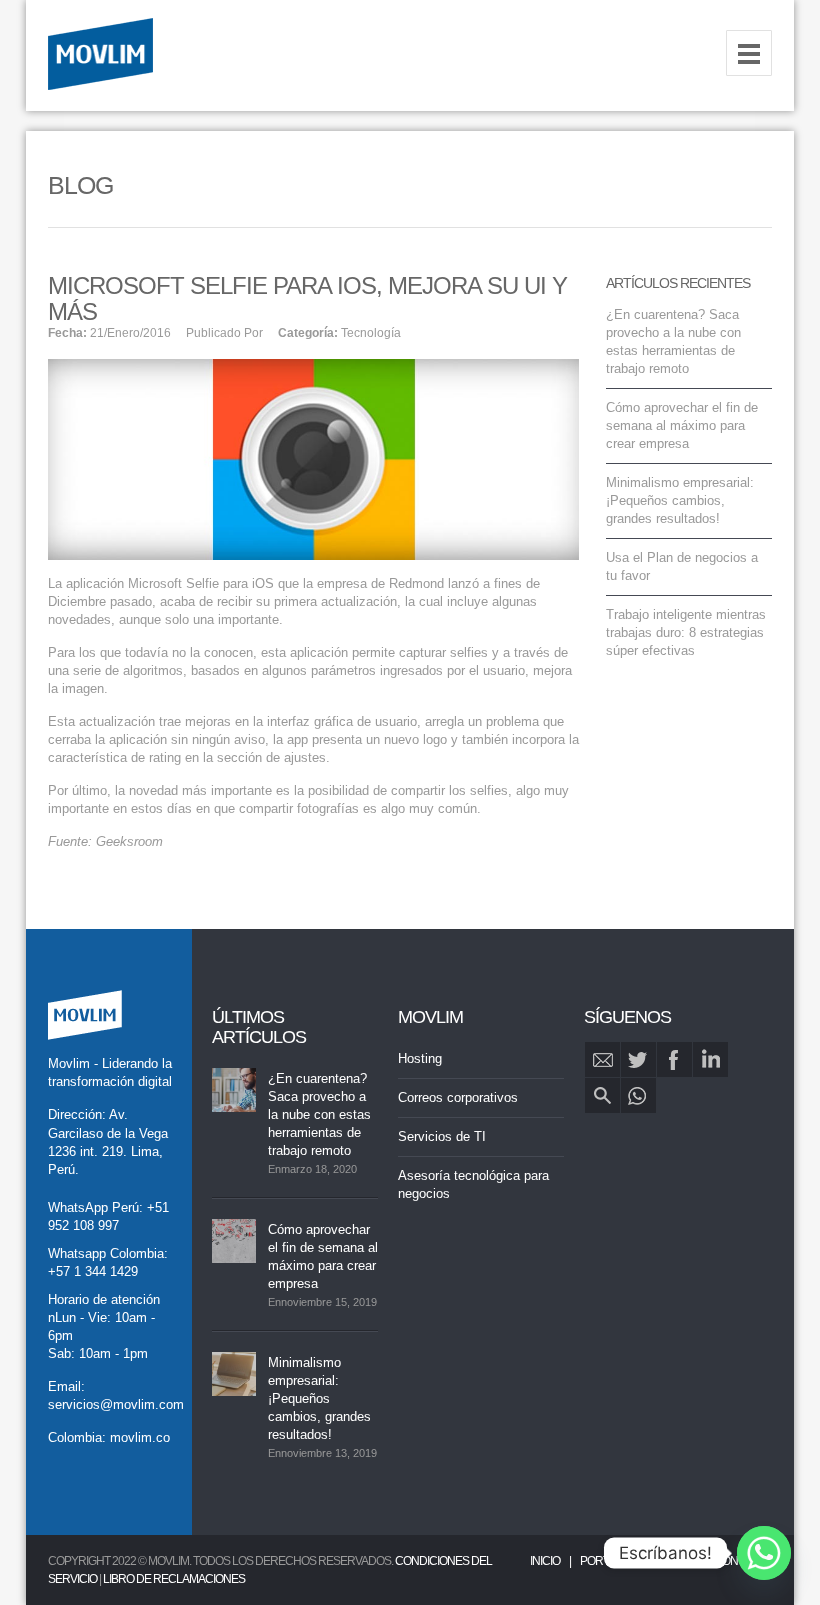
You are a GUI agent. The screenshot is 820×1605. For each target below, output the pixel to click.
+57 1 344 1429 (93, 1271)
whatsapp (638, 1095)
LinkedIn (710, 1059)
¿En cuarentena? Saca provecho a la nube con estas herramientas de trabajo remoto (319, 1114)
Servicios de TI (442, 1136)
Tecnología (371, 333)
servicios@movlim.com (116, 1404)
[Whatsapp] (764, 1553)
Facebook (674, 1059)
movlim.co (140, 1437)
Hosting (420, 1058)
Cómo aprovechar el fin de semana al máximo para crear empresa (682, 425)
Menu (749, 53)
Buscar (602, 1095)
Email (602, 1059)
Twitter (638, 1059)
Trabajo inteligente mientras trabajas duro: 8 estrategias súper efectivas (686, 632)
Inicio (545, 1561)
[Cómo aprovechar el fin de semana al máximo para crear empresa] (234, 1241)
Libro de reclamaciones (174, 1579)
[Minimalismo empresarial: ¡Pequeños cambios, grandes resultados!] (234, 1374)
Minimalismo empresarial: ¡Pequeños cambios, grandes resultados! (680, 500)
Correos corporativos (458, 1097)
